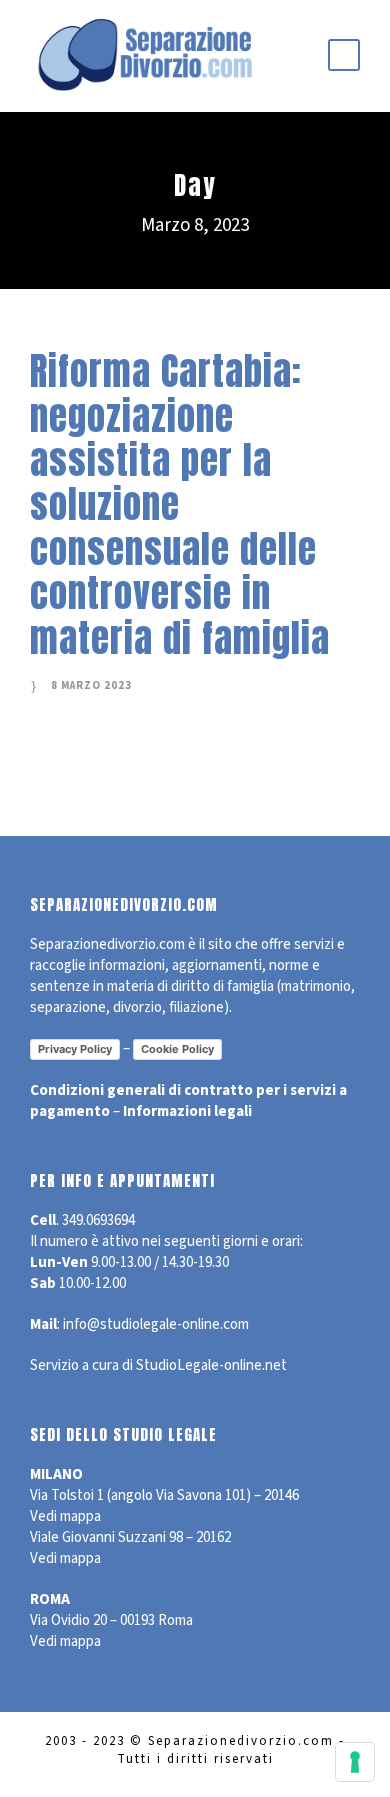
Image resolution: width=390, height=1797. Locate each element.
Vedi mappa (65, 1516)
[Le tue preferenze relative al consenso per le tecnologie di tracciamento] (355, 1762)
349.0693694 (98, 1220)
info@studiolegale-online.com (156, 1324)
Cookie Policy (177, 1049)
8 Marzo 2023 (91, 685)
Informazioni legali (187, 1111)
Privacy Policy (75, 1049)
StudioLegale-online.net (211, 1365)
